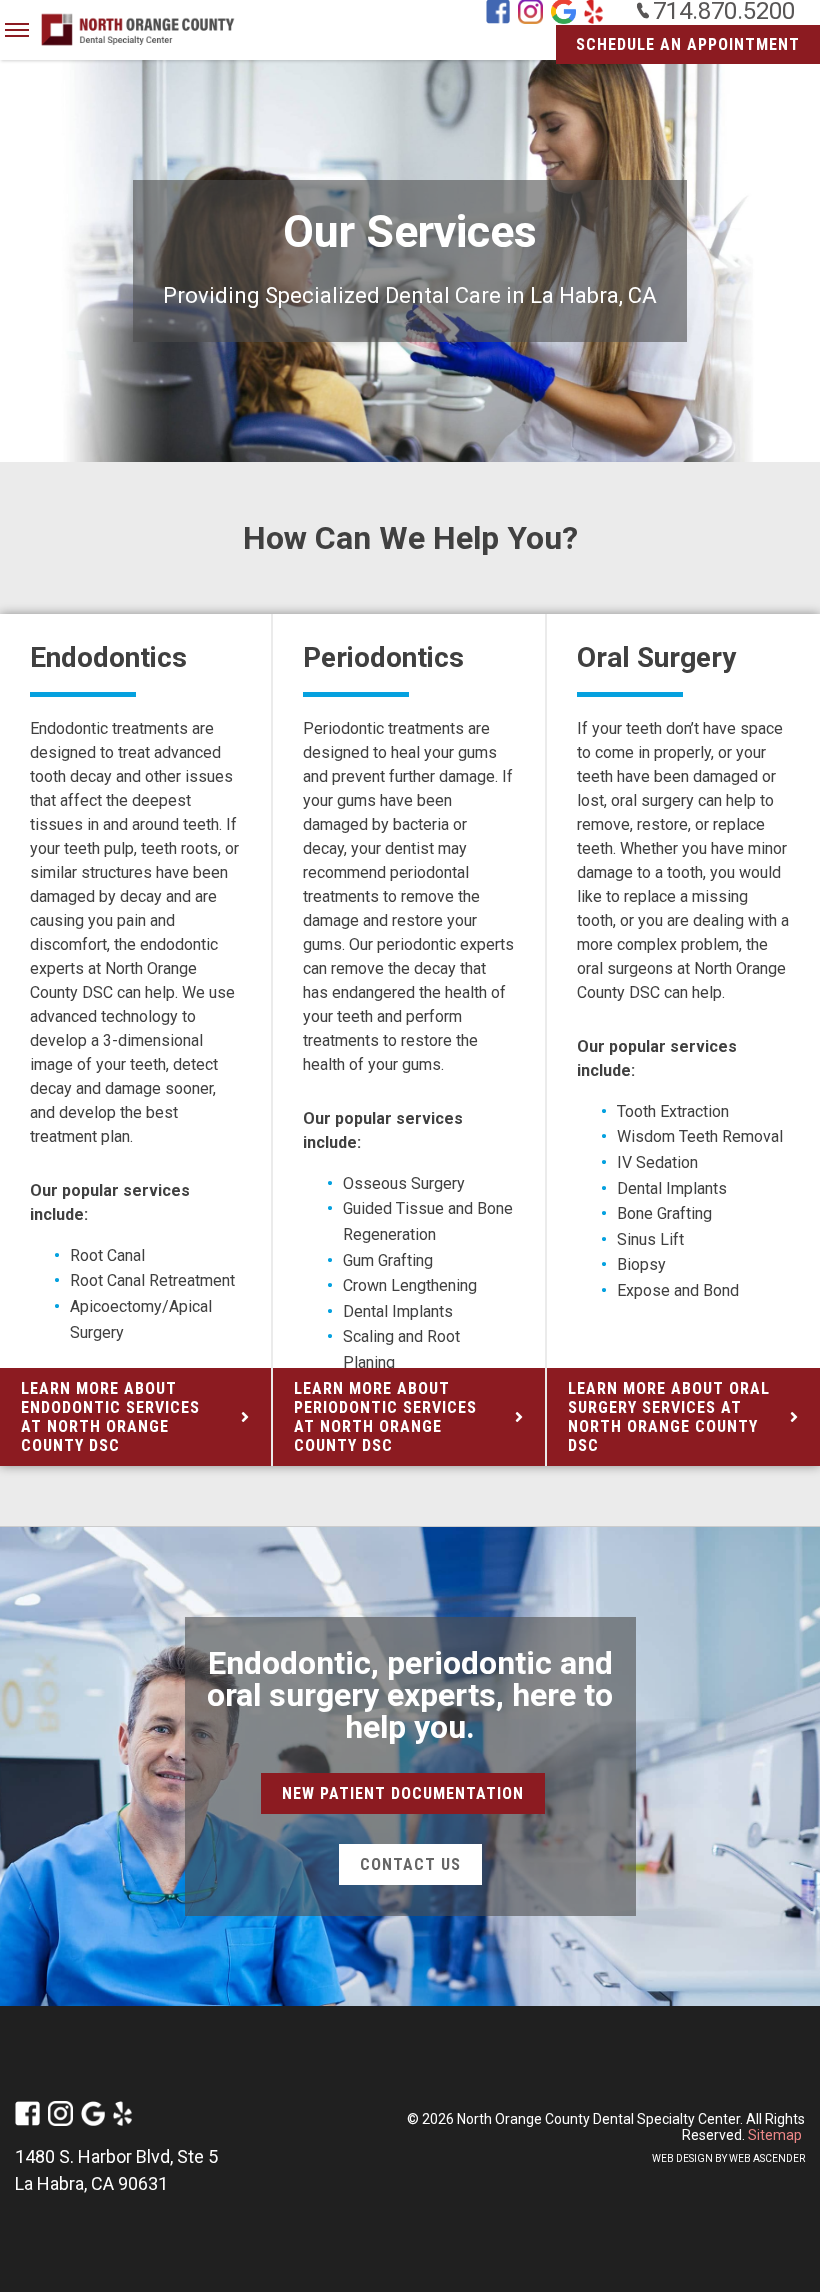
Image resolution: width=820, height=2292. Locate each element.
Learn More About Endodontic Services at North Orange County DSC (110, 1417)
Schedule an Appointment (688, 44)
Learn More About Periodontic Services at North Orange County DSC (385, 1417)
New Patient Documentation (403, 1793)
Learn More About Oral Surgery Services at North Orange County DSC (669, 1417)
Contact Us (410, 1864)
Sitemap (775, 2135)
